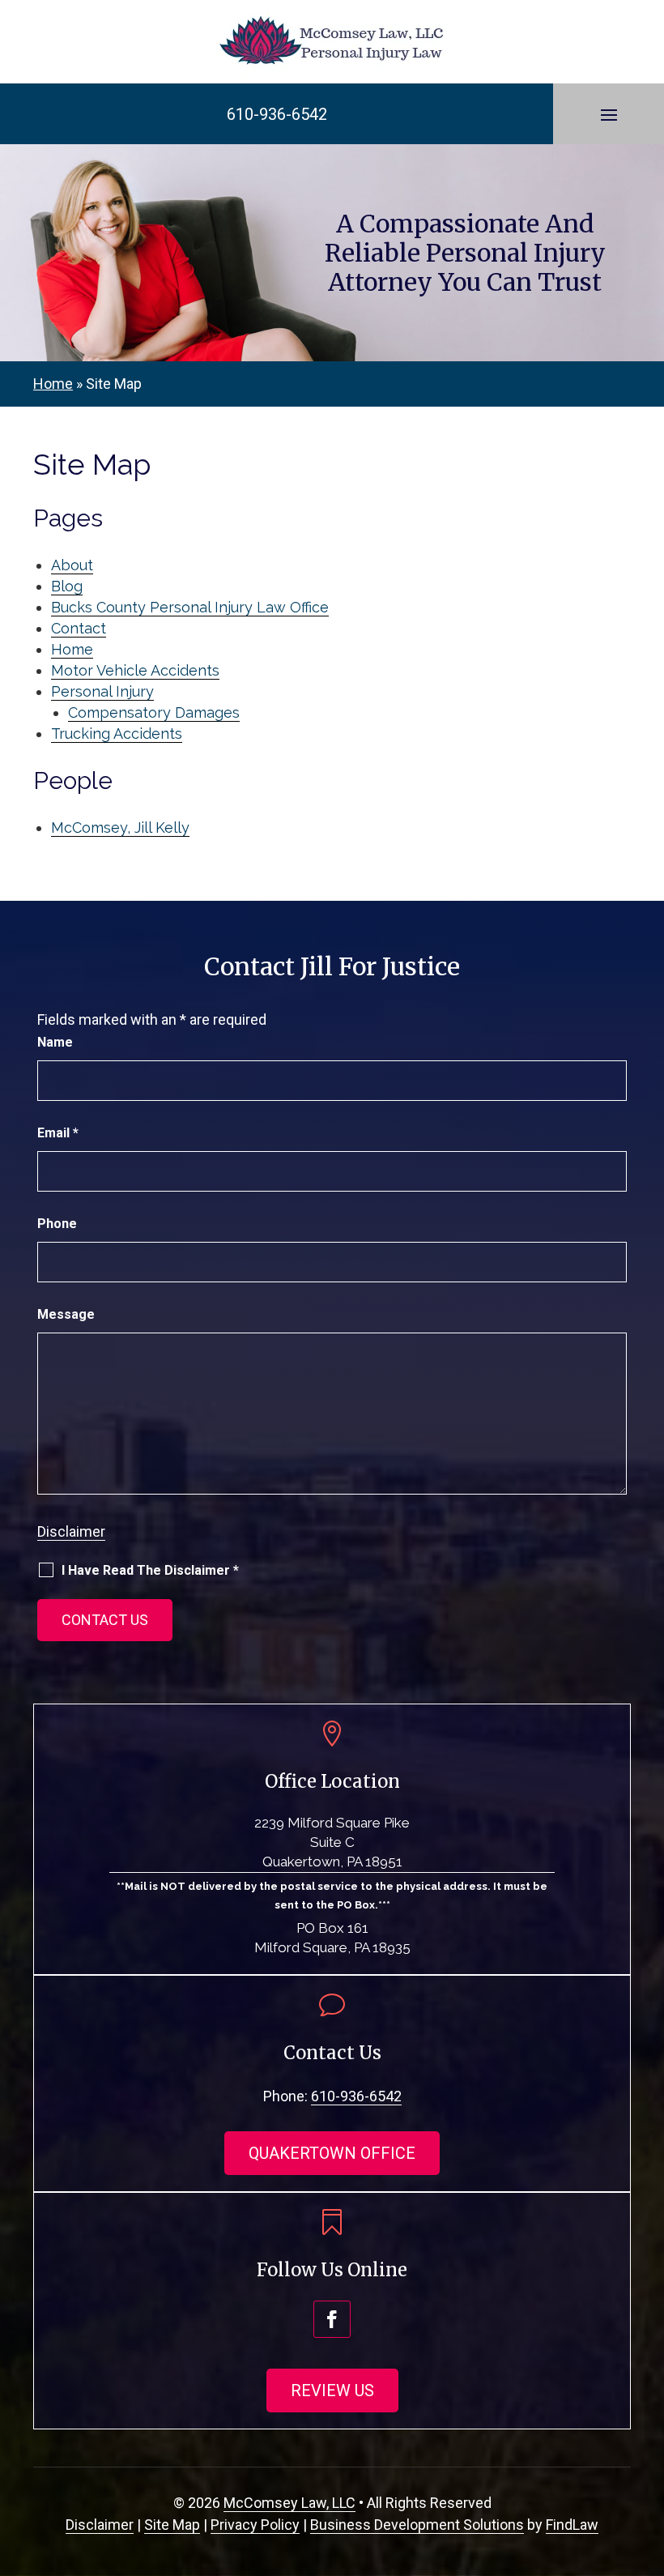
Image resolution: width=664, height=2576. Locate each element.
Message (66, 1314)
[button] (609, 114)
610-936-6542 (277, 114)
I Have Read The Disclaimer (150, 1570)
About (72, 565)
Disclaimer (71, 1531)
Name (55, 1042)
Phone (57, 1224)
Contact (79, 628)
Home (72, 649)
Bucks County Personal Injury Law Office (190, 607)
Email (58, 1133)
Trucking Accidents (117, 734)
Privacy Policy (255, 2525)
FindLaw (572, 2525)
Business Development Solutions (417, 2525)
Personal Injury (102, 691)
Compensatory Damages (154, 712)
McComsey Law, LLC (289, 2503)
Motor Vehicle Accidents (135, 670)
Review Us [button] (332, 2390)
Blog (67, 586)
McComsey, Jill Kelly (120, 827)
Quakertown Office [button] (332, 2153)
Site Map (172, 2525)
